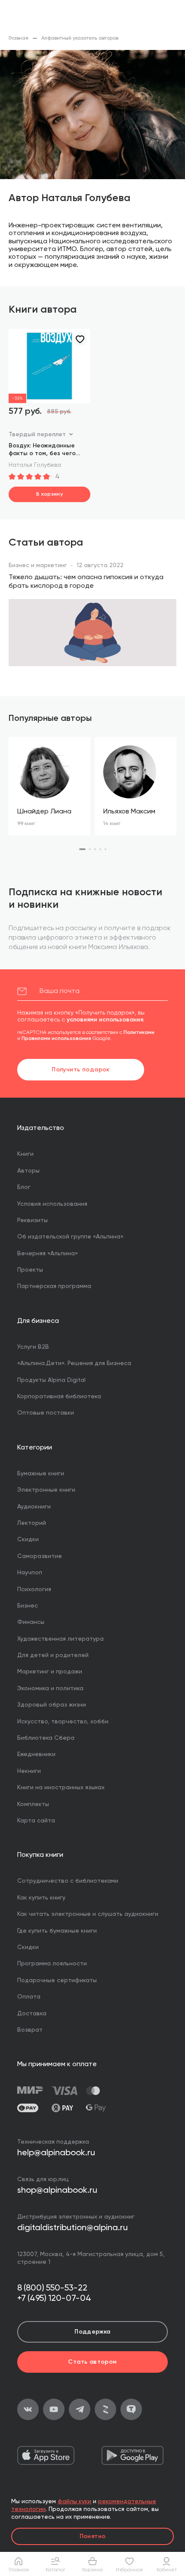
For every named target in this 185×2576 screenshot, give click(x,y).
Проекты (30, 1270)
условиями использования (105, 1020)
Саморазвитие (40, 1556)
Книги (25, 1154)
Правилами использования (56, 1039)
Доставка (32, 2014)
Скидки (28, 1539)
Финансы (31, 1622)
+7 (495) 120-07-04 (54, 2299)
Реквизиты (32, 1220)
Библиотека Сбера (46, 1738)
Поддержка (92, 2332)
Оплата (29, 1997)
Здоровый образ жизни (52, 1705)
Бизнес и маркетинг (38, 565)
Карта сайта (36, 1821)
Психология (34, 1589)
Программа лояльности (52, 1964)
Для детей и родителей (53, 1655)
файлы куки (74, 2502)
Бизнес (28, 1606)
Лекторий (32, 1523)
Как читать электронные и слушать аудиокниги (88, 1914)
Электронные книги (46, 1490)
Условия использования (52, 1204)
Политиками (139, 1033)
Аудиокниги (34, 1507)
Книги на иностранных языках (61, 1788)
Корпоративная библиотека (59, 1397)
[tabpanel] (49, 786)
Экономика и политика (50, 1688)
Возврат (30, 2030)
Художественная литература (60, 1639)
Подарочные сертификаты (57, 1980)
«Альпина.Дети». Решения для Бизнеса (74, 1363)
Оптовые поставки (46, 1413)
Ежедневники (36, 1754)
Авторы (28, 1171)
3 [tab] (95, 849)
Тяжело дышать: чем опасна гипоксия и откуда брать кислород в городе (86, 582)
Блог (24, 1187)
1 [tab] (82, 849)
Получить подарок (81, 1070)
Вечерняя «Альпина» (48, 1254)
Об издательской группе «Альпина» (70, 1237)
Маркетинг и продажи (50, 1672)
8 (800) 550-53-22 (52, 2288)
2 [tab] (90, 849)
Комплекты (33, 1804)
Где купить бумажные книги (57, 1931)
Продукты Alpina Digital (51, 1380)
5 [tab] (105, 849)
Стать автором (92, 2362)
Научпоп (30, 1573)
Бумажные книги (41, 1474)
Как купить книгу (41, 1898)
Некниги (29, 1771)
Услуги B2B (33, 1347)
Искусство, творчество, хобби (63, 1722)
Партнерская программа (54, 1286)
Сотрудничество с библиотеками (68, 1881)
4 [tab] (100, 849)
